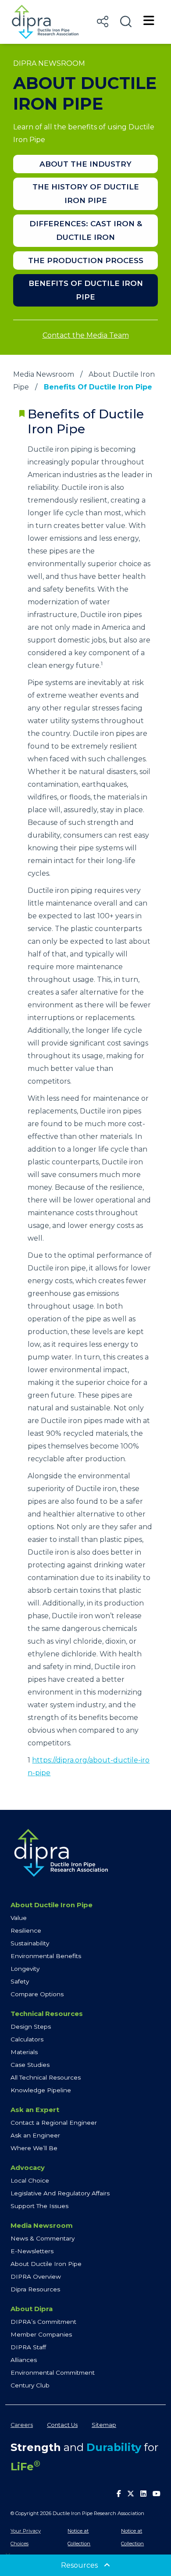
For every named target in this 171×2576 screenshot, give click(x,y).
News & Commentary (43, 2238)
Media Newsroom (44, 374)
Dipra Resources (35, 2289)
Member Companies (41, 2334)
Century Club (30, 2385)
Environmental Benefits (46, 1956)
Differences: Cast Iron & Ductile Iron (86, 230)
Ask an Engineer (35, 2135)
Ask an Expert (35, 2110)
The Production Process (86, 260)
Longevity (25, 1969)
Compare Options (37, 1994)
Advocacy (28, 2168)
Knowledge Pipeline (41, 2090)
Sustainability (30, 1943)
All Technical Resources (46, 2077)
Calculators (27, 2039)
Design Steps (31, 2027)
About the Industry (85, 164)
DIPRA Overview (36, 2276)
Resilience (26, 1930)
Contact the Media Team (86, 335)
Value (19, 1918)
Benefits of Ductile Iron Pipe (86, 290)
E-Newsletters (32, 2251)
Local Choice (30, 2180)
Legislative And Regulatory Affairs (60, 2193)
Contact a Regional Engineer (54, 2123)
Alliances (24, 2360)
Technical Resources (47, 2014)
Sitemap (104, 2425)
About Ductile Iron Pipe (52, 1905)
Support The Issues (39, 2206)
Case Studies (30, 2065)
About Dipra (32, 2309)
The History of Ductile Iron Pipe (86, 194)
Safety (20, 1981)
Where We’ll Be (34, 2148)
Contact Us (62, 2425)
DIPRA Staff (28, 2347)
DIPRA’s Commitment (43, 2322)
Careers (22, 2425)
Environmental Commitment (53, 2373)
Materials (24, 2052)
